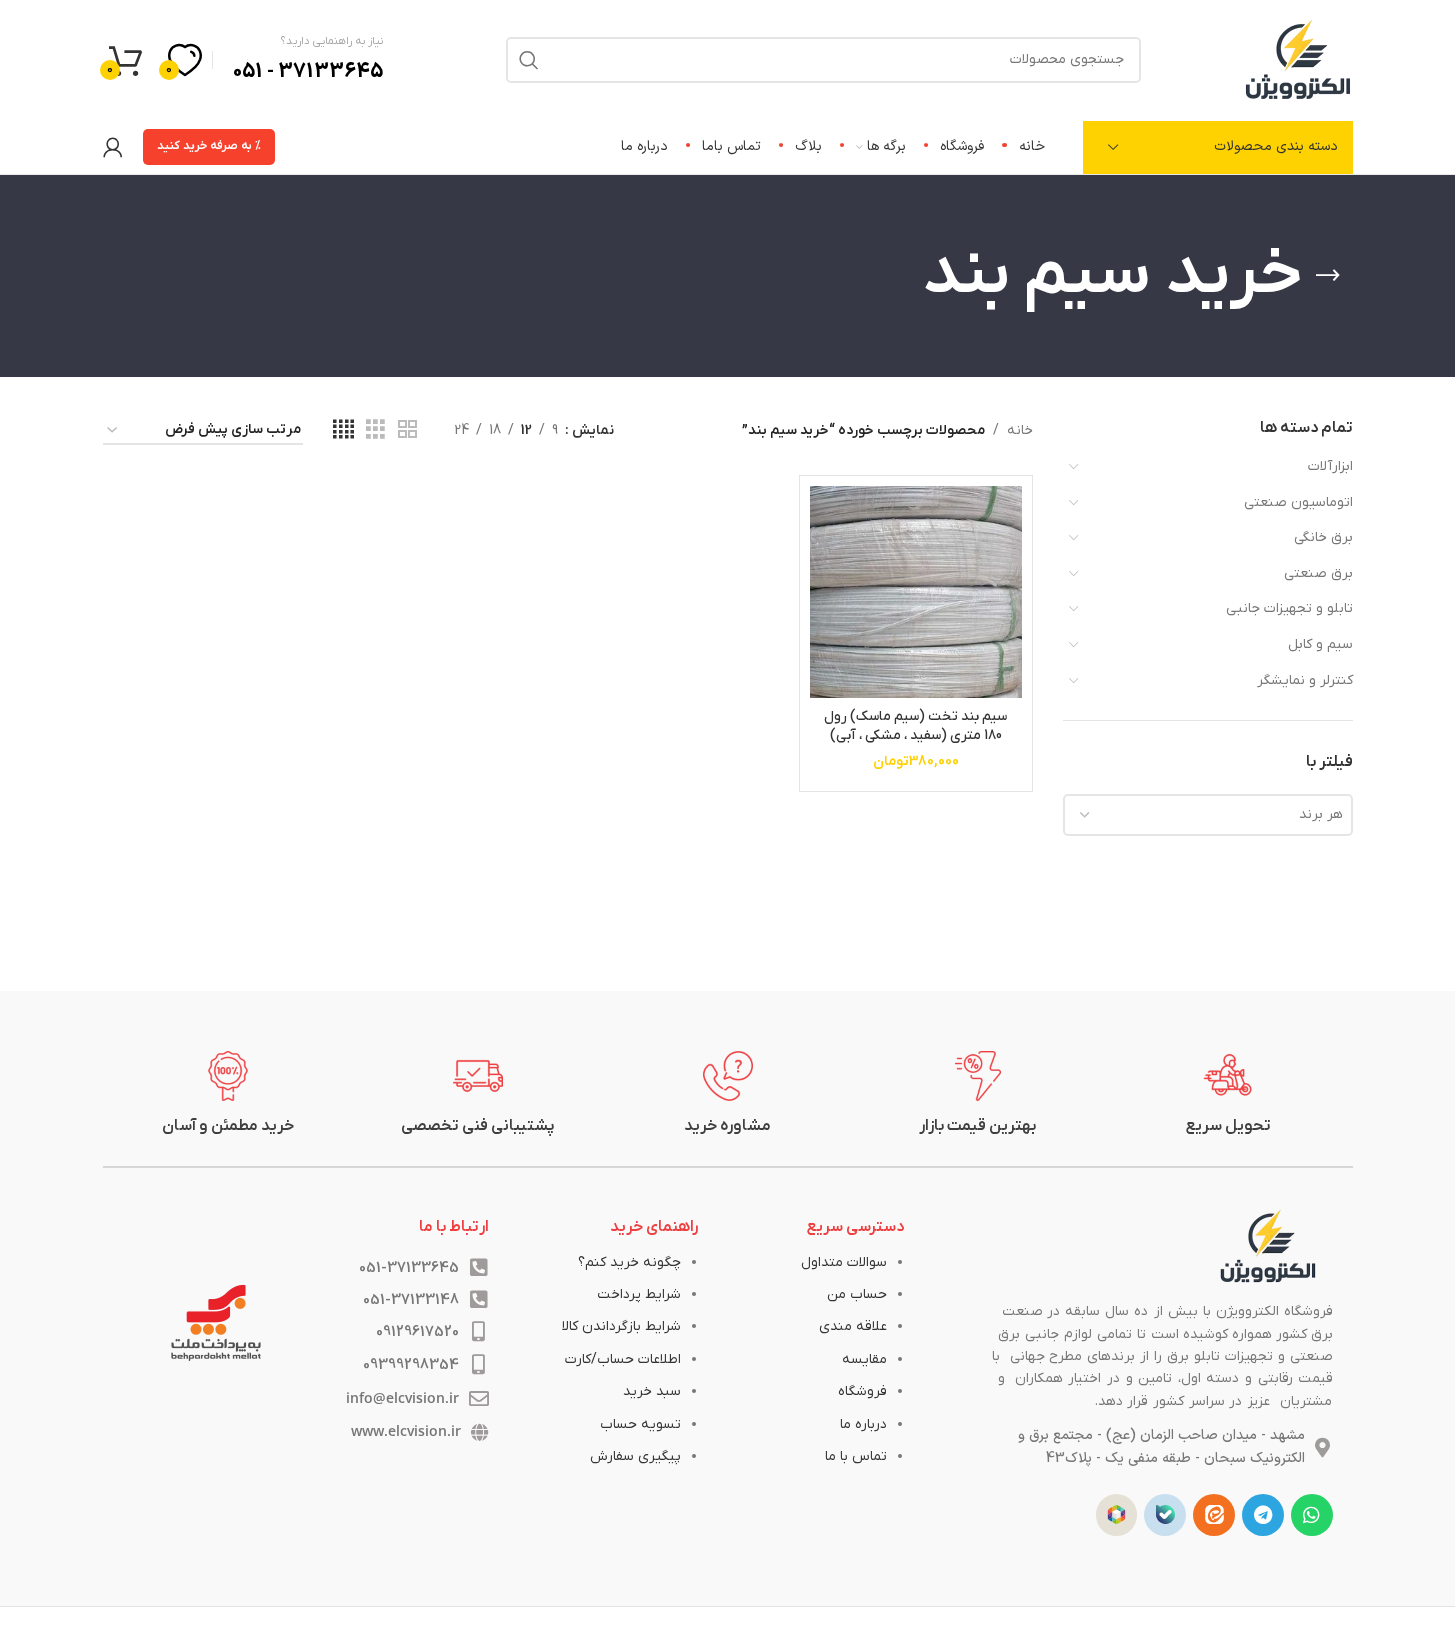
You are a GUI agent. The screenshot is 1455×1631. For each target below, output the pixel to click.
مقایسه (864, 1359)
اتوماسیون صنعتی (1298, 502)
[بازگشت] (1328, 276)
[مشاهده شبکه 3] (375, 430)
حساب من (857, 1294)
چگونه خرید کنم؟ (629, 1262)
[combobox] (1208, 815)
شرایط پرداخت (639, 1294)
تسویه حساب (640, 1424)
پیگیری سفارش (635, 1456)
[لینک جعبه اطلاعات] (1228, 1094)
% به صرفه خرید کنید (209, 146)
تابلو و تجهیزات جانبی (1289, 608)
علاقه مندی (853, 1326)
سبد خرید (652, 1391)
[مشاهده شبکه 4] (343, 430)
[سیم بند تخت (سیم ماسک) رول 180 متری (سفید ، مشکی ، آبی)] (915, 591)
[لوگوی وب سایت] (1298, 58)
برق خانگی (1323, 537)
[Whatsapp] (1312, 1515)
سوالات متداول (844, 1262)
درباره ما (863, 1424)
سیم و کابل (1320, 644)
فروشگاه (862, 1391)
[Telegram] (1263, 1515)
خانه (1020, 430)
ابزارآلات (1330, 466)
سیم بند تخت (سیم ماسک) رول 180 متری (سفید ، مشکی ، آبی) (915, 726)
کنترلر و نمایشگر (1305, 680)
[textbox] (1208, 815)
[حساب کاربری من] (113, 147)
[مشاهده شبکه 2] (407, 430)
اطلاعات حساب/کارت (623, 1359)
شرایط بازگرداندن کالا (621, 1326)
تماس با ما (856, 1456)
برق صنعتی (1318, 573)
